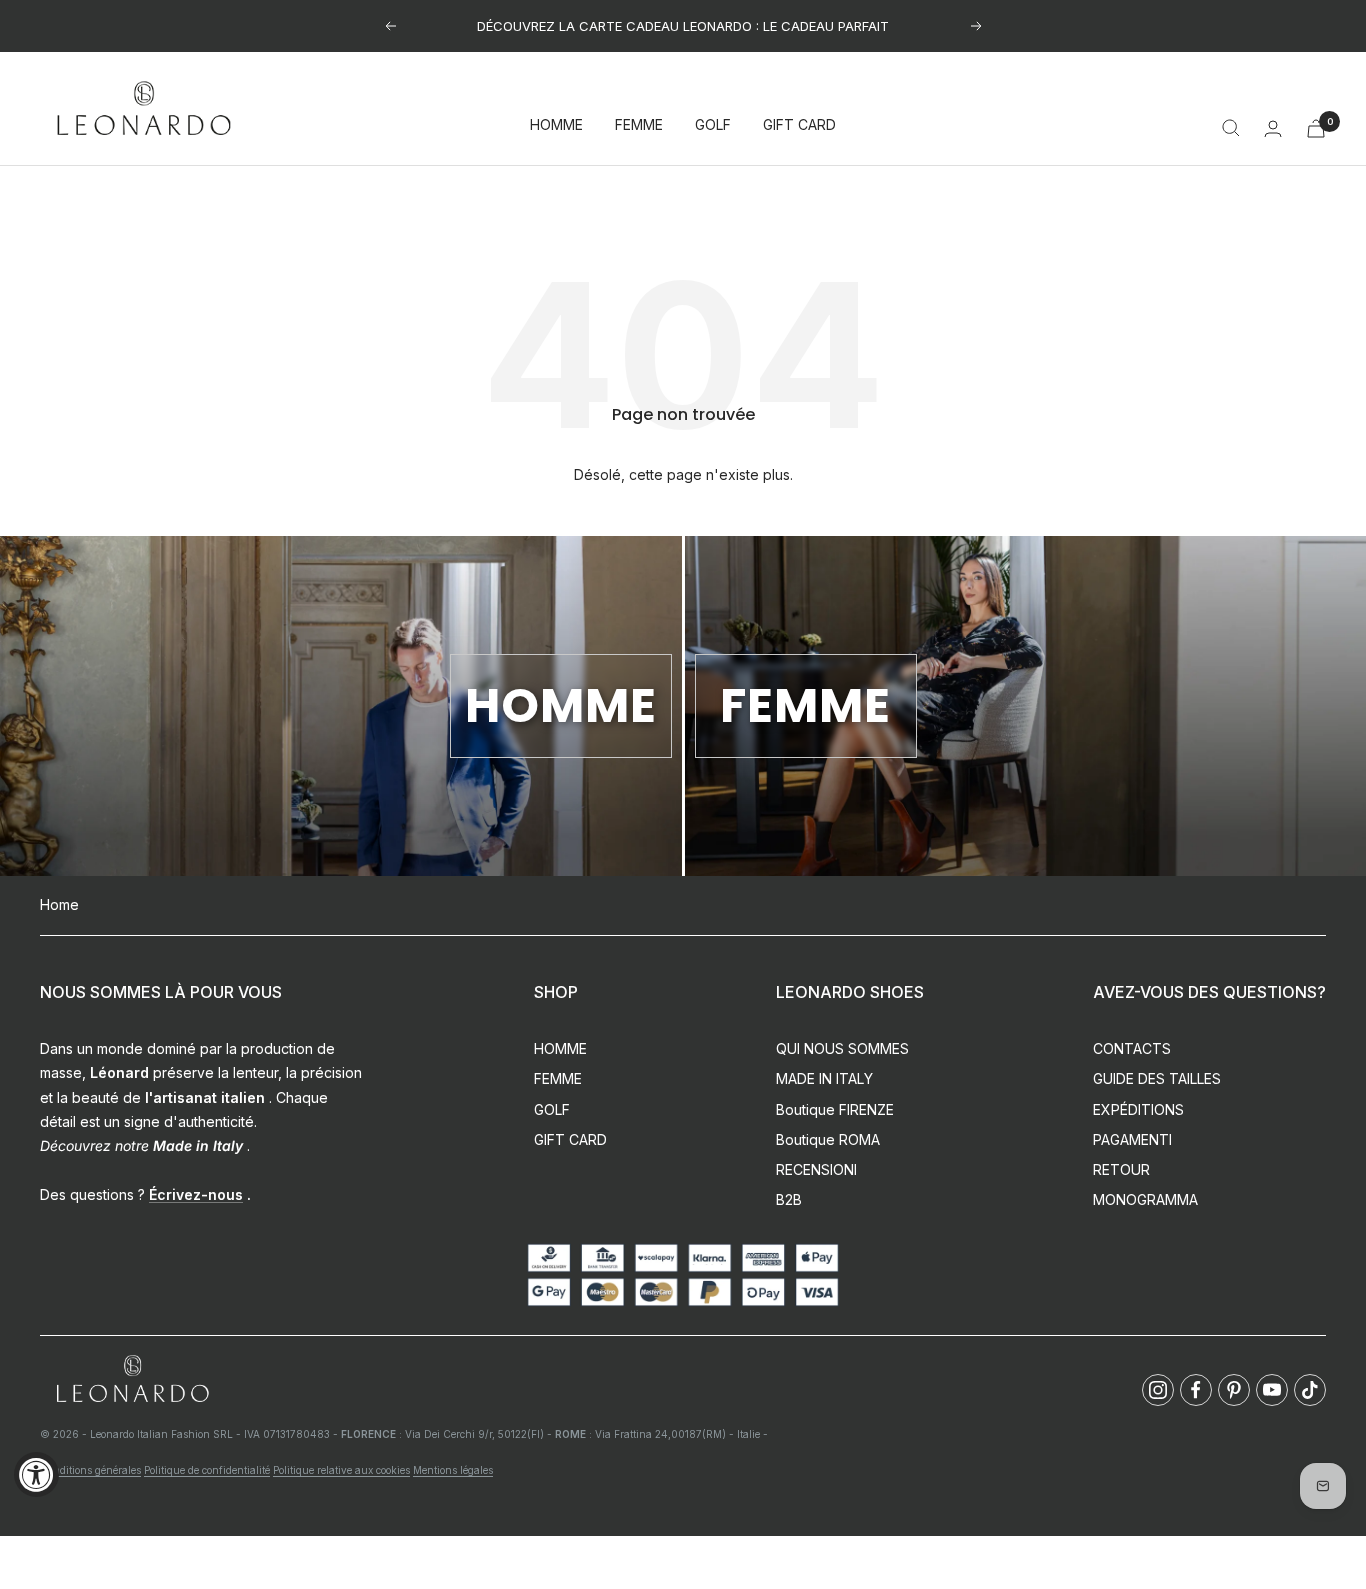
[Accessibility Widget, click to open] (36, 1474)
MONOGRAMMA (1145, 1199)
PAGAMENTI (1132, 1139)
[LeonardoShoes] (132, 1379)
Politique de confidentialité (207, 1470)
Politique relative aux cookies (341, 1470)
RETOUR (1121, 1169)
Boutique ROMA (828, 1139)
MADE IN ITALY (824, 1078)
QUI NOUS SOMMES (842, 1048)
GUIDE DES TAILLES (1157, 1078)
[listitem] (1158, 1390)
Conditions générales (90, 1470)
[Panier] (1316, 128)
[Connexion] (1273, 128)
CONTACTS (1132, 1048)
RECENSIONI (816, 1169)
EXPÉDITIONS (1138, 1109)
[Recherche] (1231, 128)
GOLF (713, 125)
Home (59, 904)
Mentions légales (453, 1470)
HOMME (556, 125)
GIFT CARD (799, 125)
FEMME (639, 125)
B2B (789, 1199)
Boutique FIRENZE (835, 1109)
